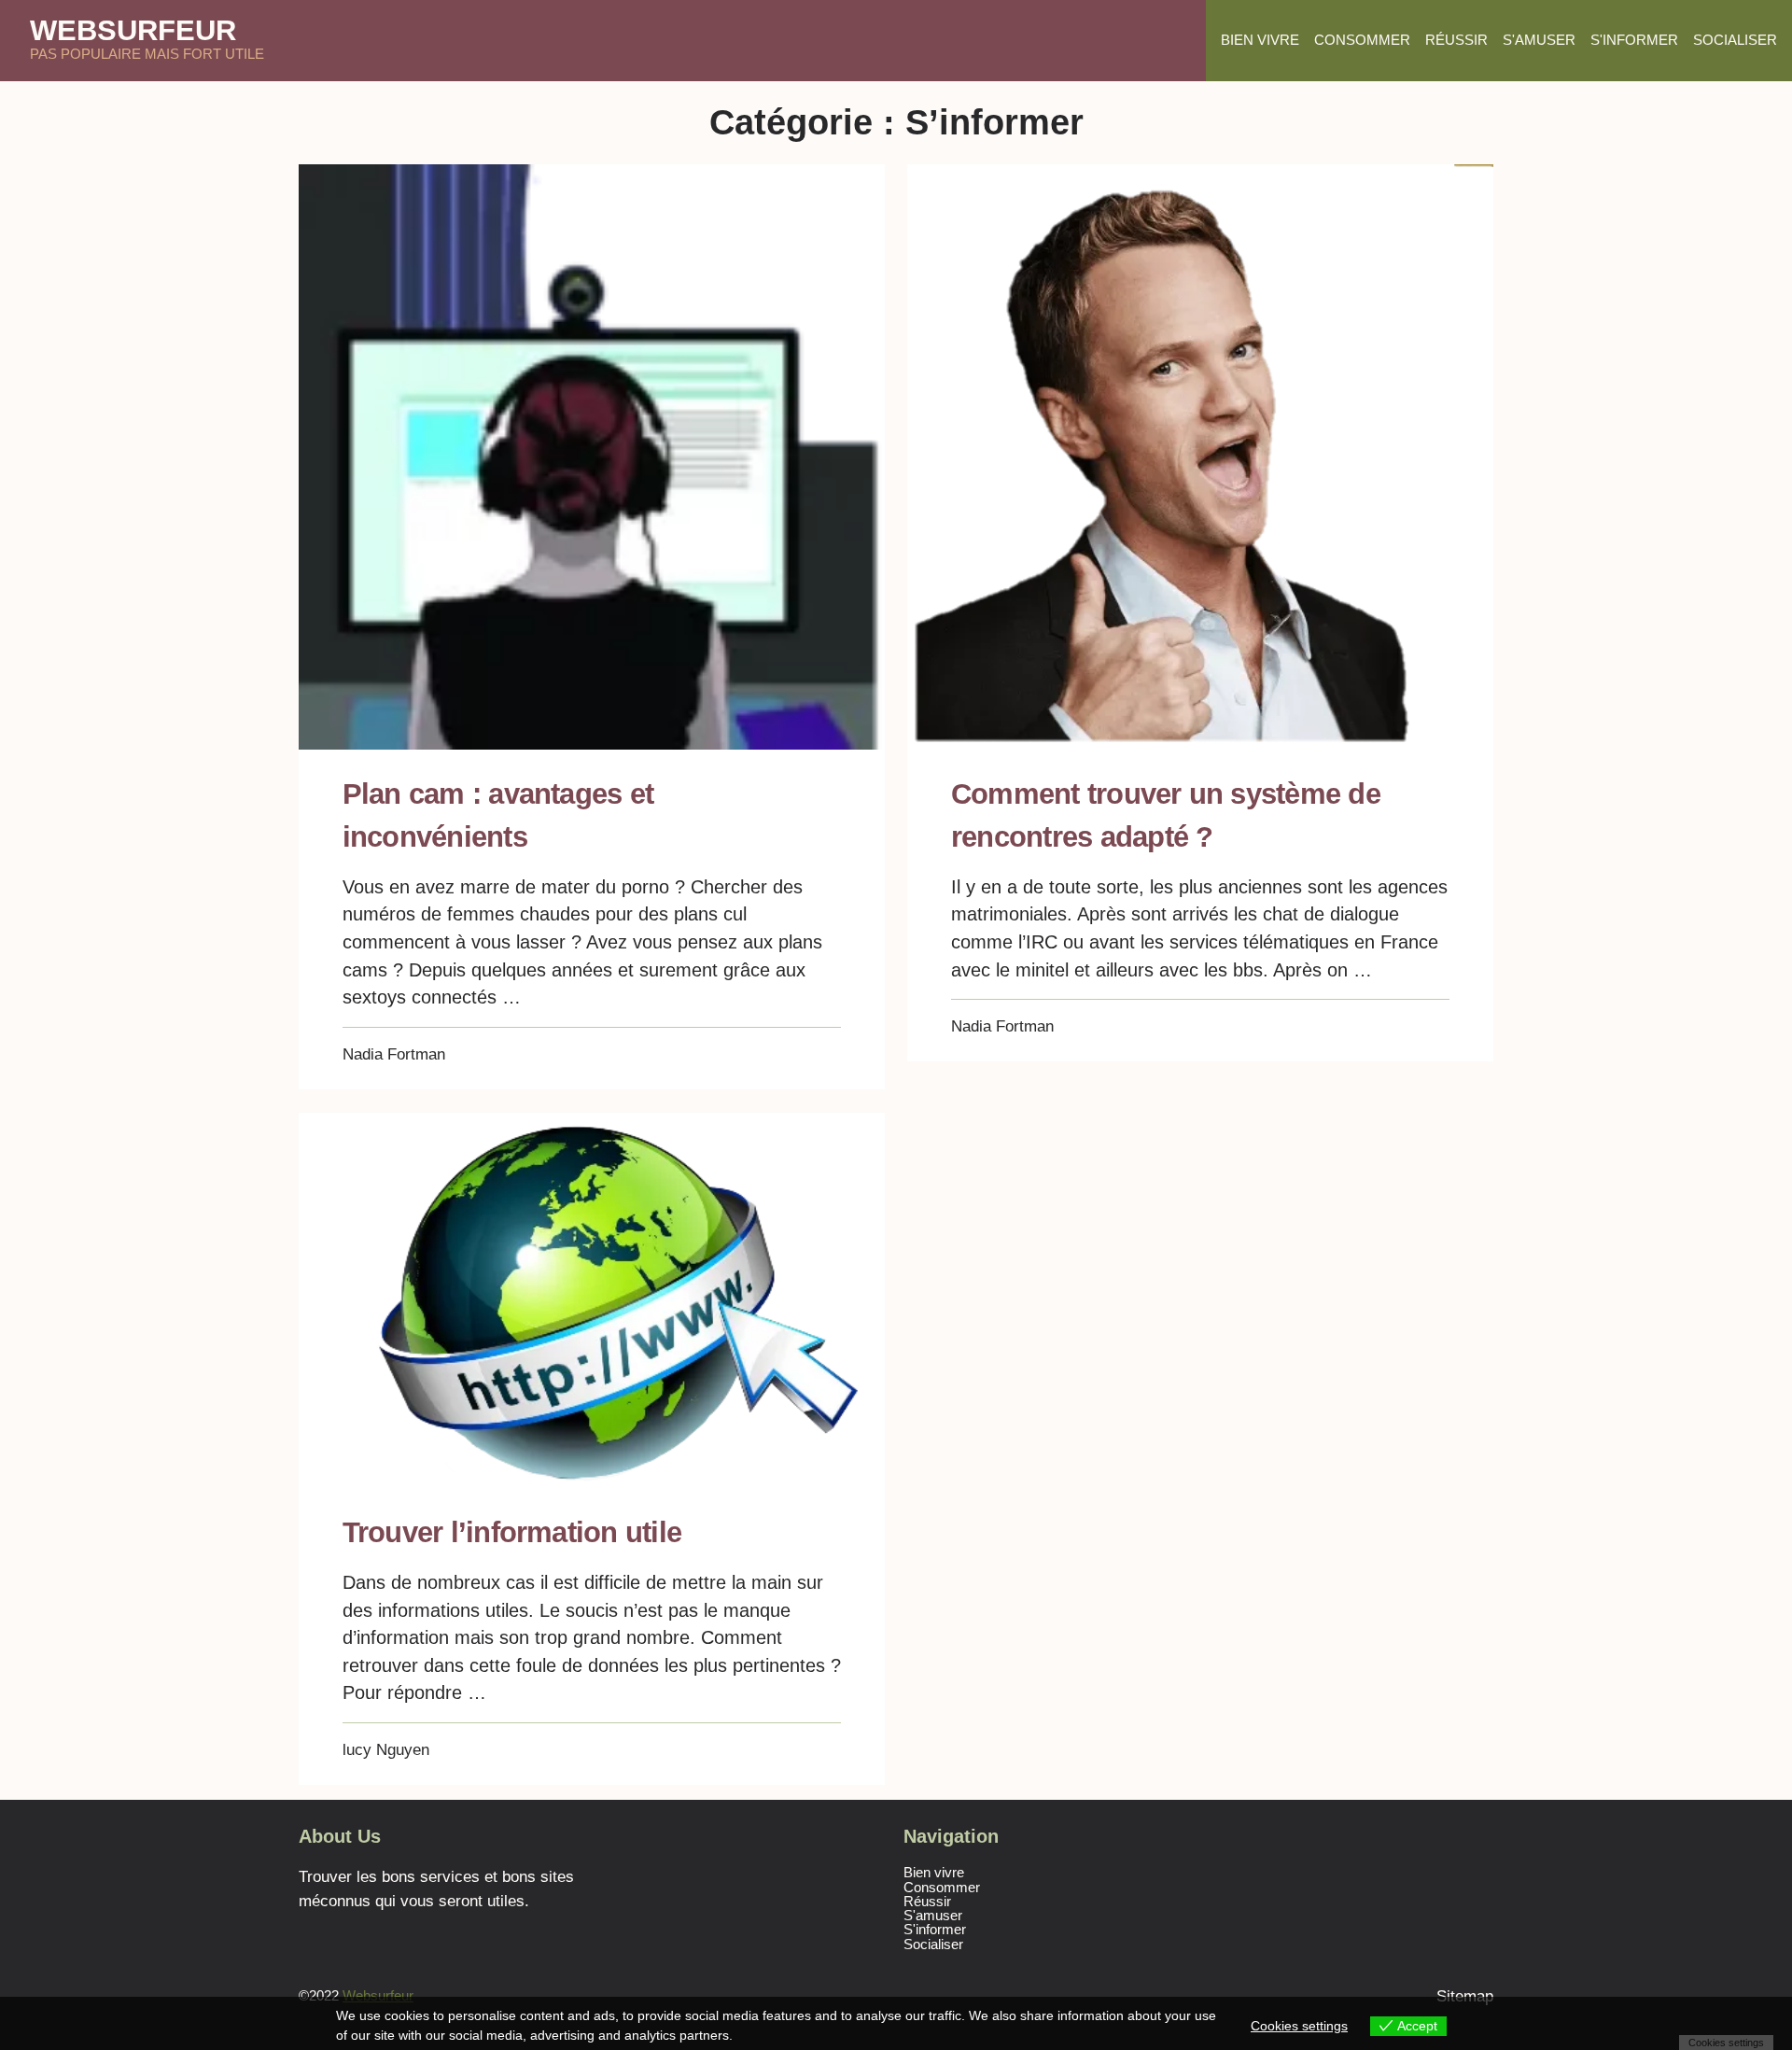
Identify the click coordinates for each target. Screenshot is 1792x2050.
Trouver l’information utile (512, 1532)
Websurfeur (133, 30)
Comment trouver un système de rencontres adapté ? (1166, 815)
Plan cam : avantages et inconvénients (498, 815)
